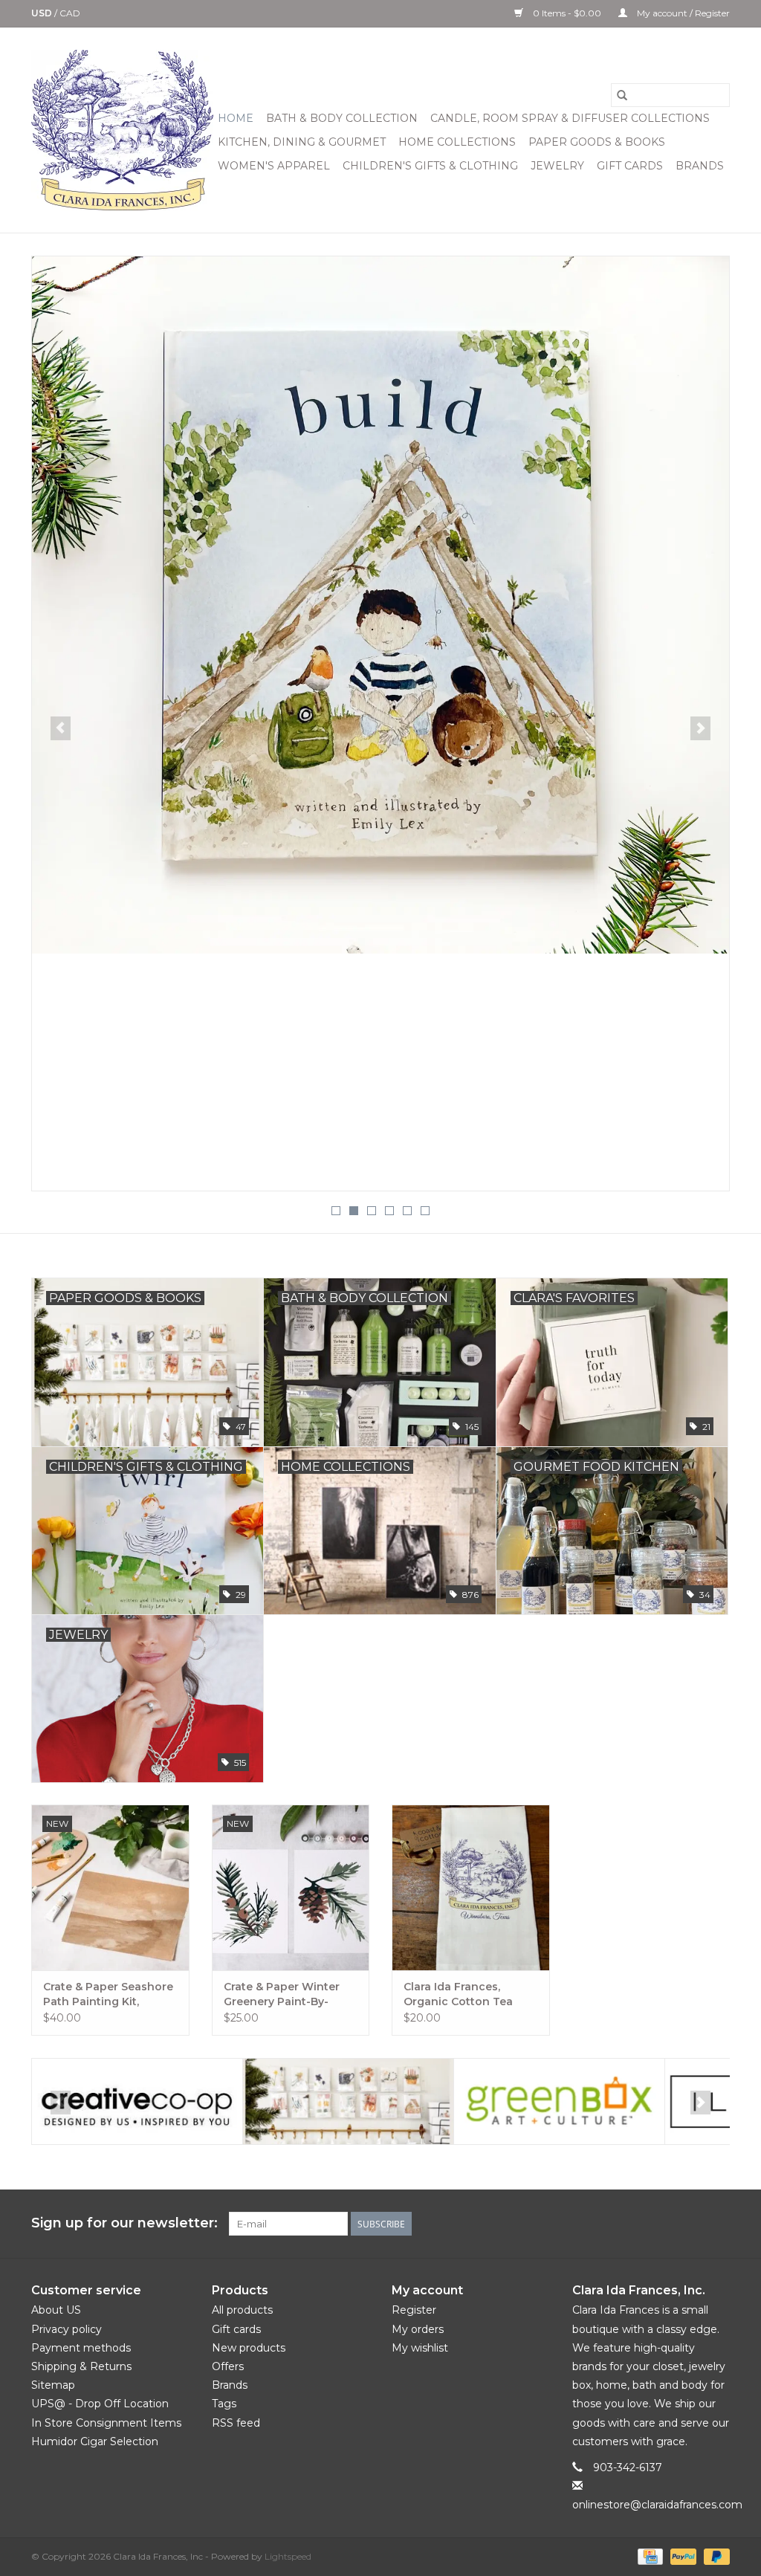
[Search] (622, 95)
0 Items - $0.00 (567, 13)
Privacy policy (67, 2329)
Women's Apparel (274, 166)
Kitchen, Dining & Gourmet (302, 142)
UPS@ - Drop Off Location (100, 2404)
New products (249, 2348)
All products (242, 2310)
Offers (228, 2366)
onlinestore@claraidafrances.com (657, 2505)
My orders (418, 2329)
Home (236, 118)
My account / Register (682, 13)
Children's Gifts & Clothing (430, 166)
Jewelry (557, 166)
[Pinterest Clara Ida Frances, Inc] (664, 2224)
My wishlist (420, 2348)
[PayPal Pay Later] (714, 2556)
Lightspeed (288, 2556)
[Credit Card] (649, 2556)
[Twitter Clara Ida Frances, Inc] (638, 2224)
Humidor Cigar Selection (95, 2441)
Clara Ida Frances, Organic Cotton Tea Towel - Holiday (458, 1994)
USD (43, 13)
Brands (700, 166)
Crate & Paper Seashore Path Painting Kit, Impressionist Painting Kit (108, 1994)
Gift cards (630, 166)
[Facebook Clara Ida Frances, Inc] (611, 2224)
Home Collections (457, 142)
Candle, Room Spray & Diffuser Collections (570, 118)
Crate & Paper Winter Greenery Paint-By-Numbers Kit (282, 1994)
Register (414, 2310)
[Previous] (61, 728)
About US (56, 2310)
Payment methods (81, 2348)
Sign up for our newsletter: (124, 2223)
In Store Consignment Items (106, 2423)
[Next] (700, 728)
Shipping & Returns (81, 2366)
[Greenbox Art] (348, 2101)
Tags (224, 2404)
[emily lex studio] (137, 2101)
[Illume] (559, 2101)
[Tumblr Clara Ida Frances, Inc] (691, 2224)
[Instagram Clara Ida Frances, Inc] (718, 2224)
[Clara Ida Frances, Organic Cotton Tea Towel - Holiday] (471, 1887)
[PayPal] (682, 2556)
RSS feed (236, 2423)
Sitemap (53, 2385)
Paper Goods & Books (597, 142)
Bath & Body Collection (342, 118)
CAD (70, 13)
